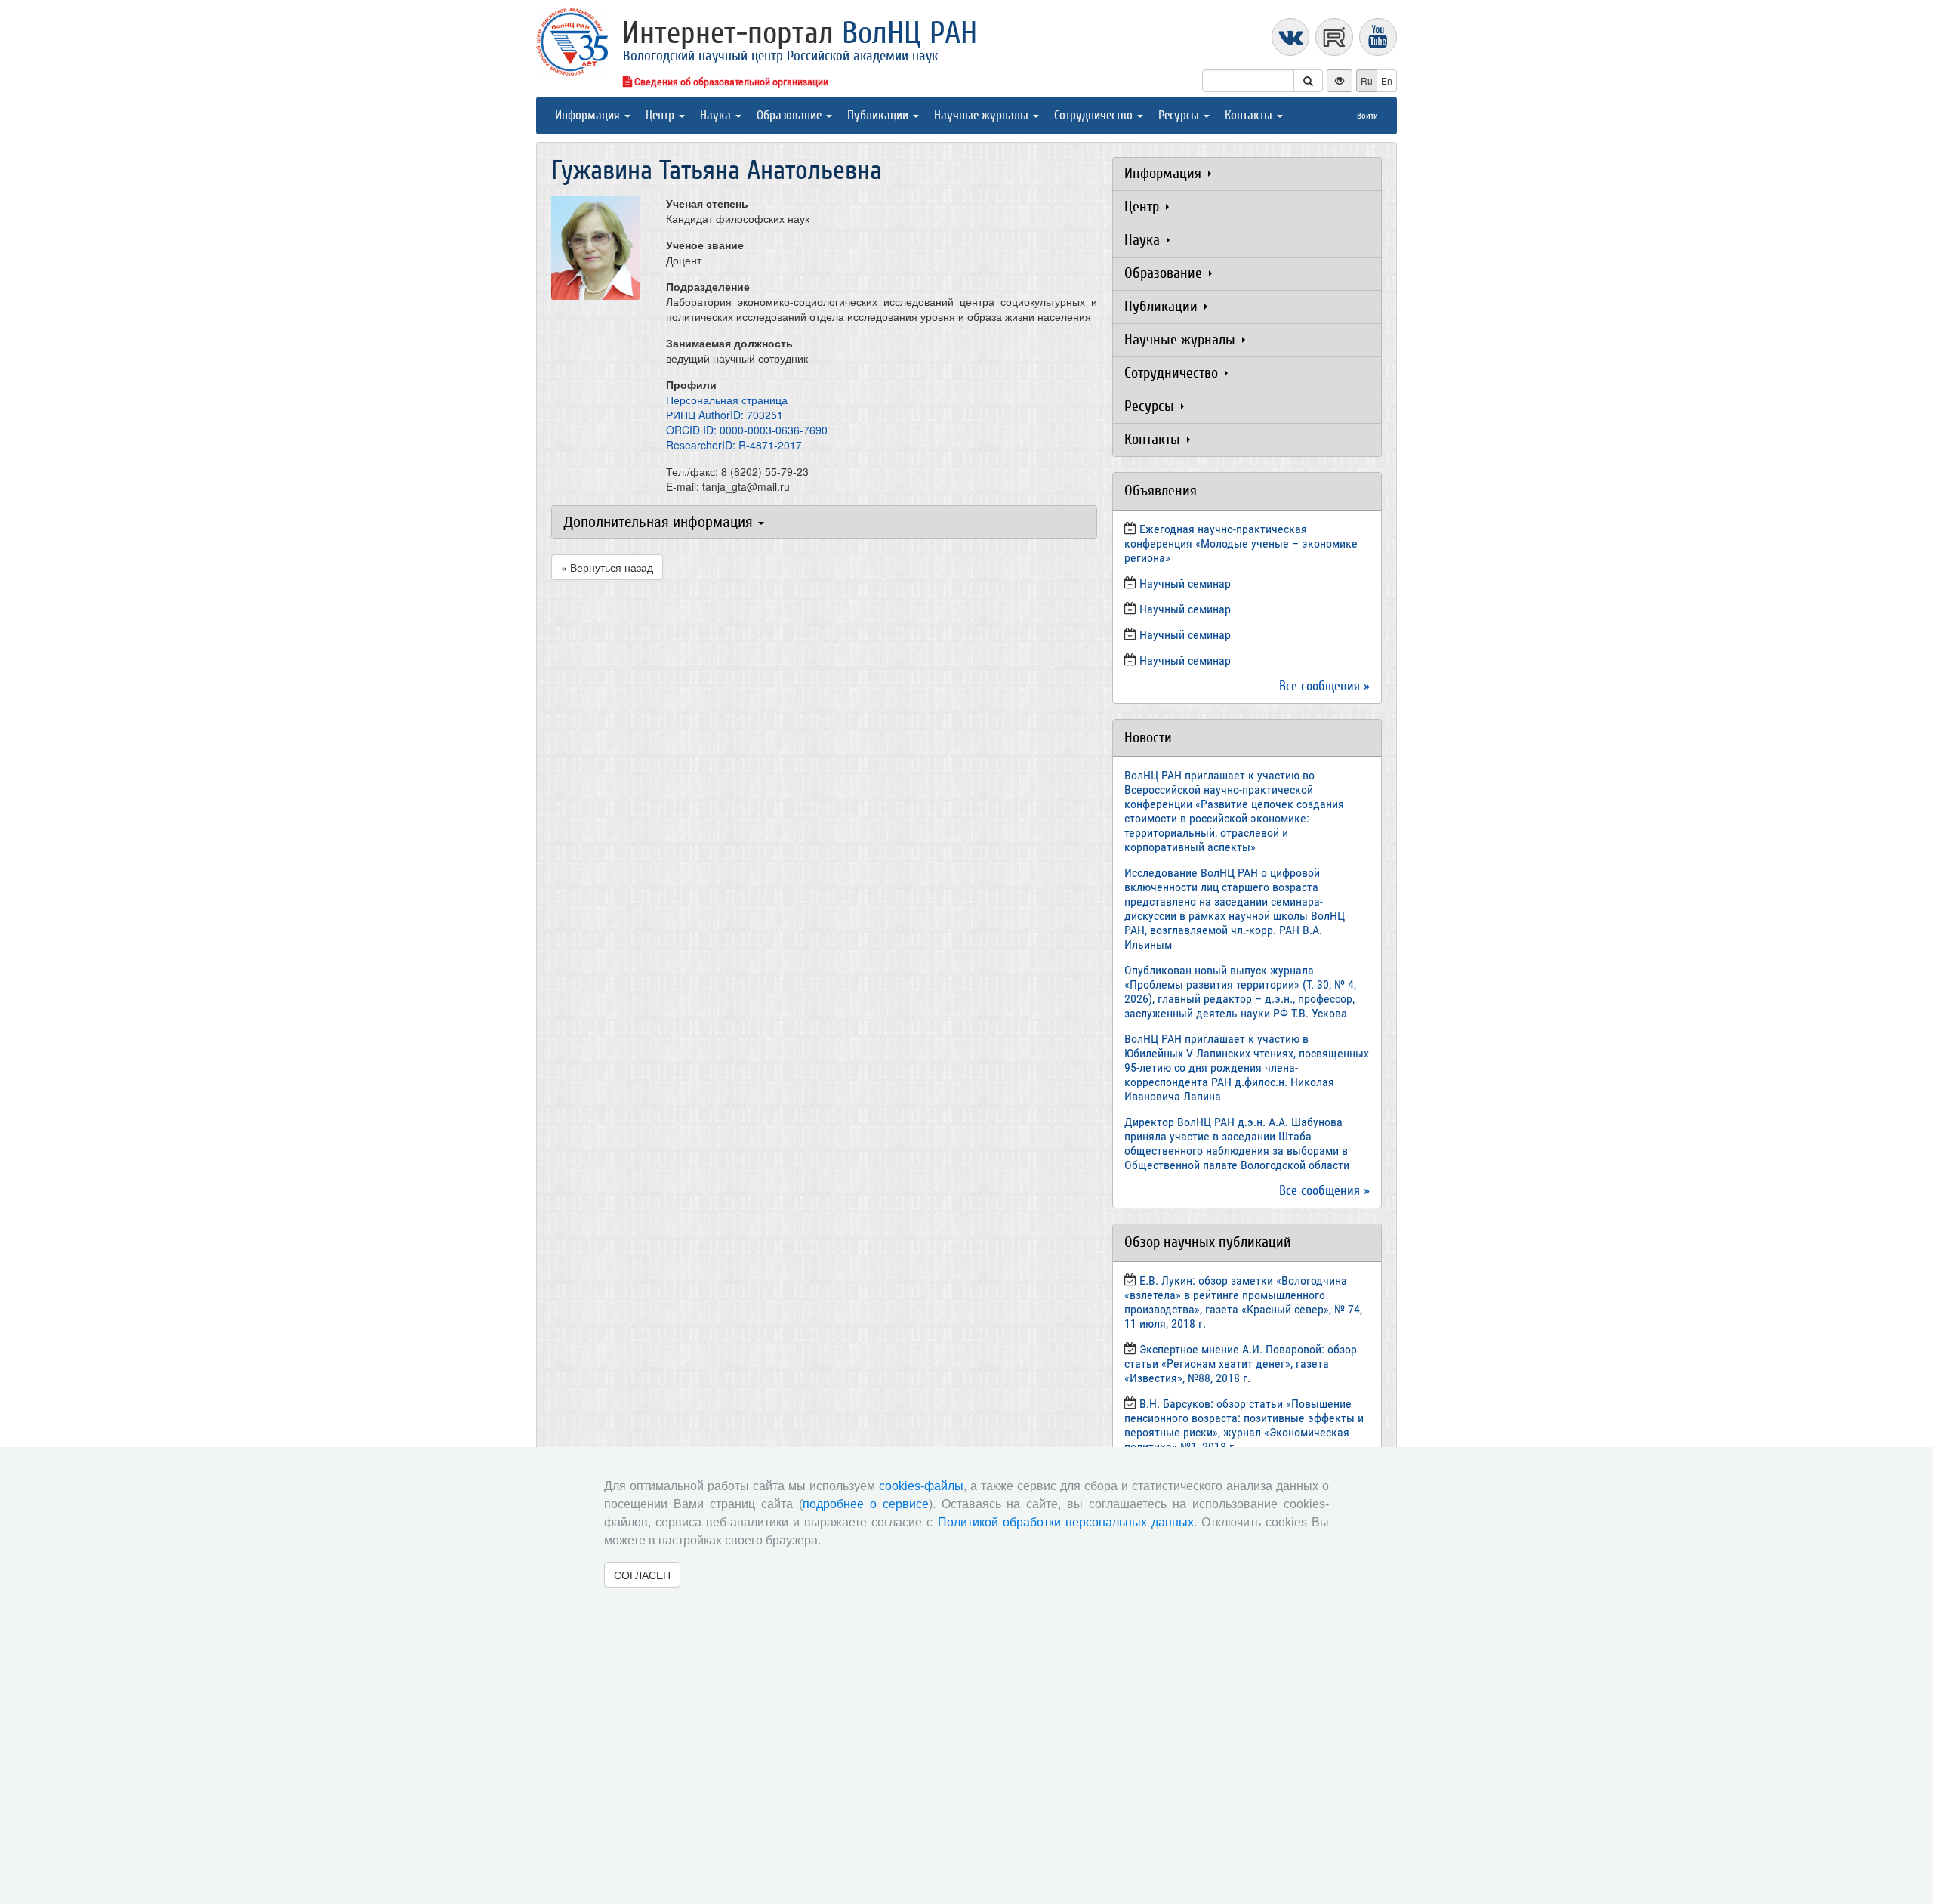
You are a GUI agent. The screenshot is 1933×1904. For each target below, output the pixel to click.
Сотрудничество (1095, 115)
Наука (717, 115)
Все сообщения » (1324, 686)
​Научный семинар (1185, 583)
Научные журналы (983, 115)
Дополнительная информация (660, 522)
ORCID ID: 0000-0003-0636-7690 (747, 430)
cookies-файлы (921, 1486)
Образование (791, 115)
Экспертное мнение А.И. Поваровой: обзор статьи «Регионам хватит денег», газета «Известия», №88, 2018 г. (1241, 1364)
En (1387, 80)
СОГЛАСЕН (642, 1575)
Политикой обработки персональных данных (1066, 1522)
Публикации (879, 115)
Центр (661, 115)
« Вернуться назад (607, 567)
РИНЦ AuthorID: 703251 (724, 415)
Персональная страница (727, 400)
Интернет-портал (800, 33)
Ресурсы (1180, 115)
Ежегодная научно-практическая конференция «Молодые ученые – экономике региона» (1241, 543)
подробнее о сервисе (866, 1504)
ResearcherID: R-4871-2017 (734, 445)
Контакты (1250, 115)
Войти (1367, 116)
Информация (589, 115)
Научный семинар (1185, 635)
